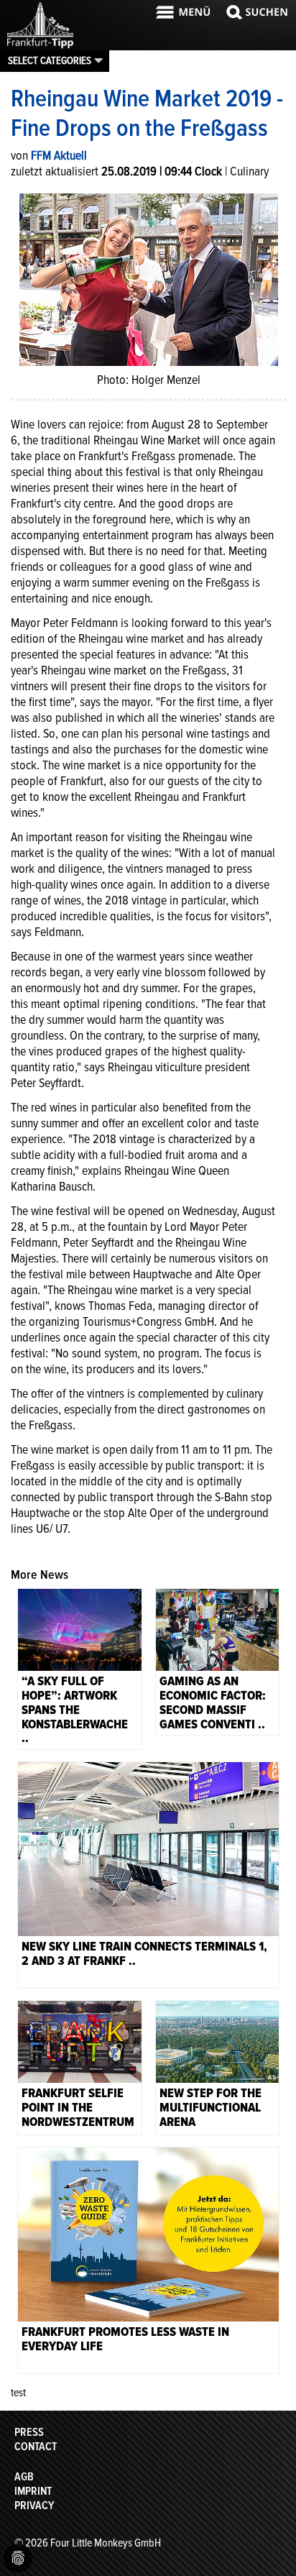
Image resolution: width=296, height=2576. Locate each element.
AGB (24, 2477)
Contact (36, 2447)
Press (29, 2432)
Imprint (33, 2491)
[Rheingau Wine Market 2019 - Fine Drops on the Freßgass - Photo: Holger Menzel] (149, 278)
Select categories (50, 60)
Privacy (34, 2506)
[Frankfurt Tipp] (40, 47)
